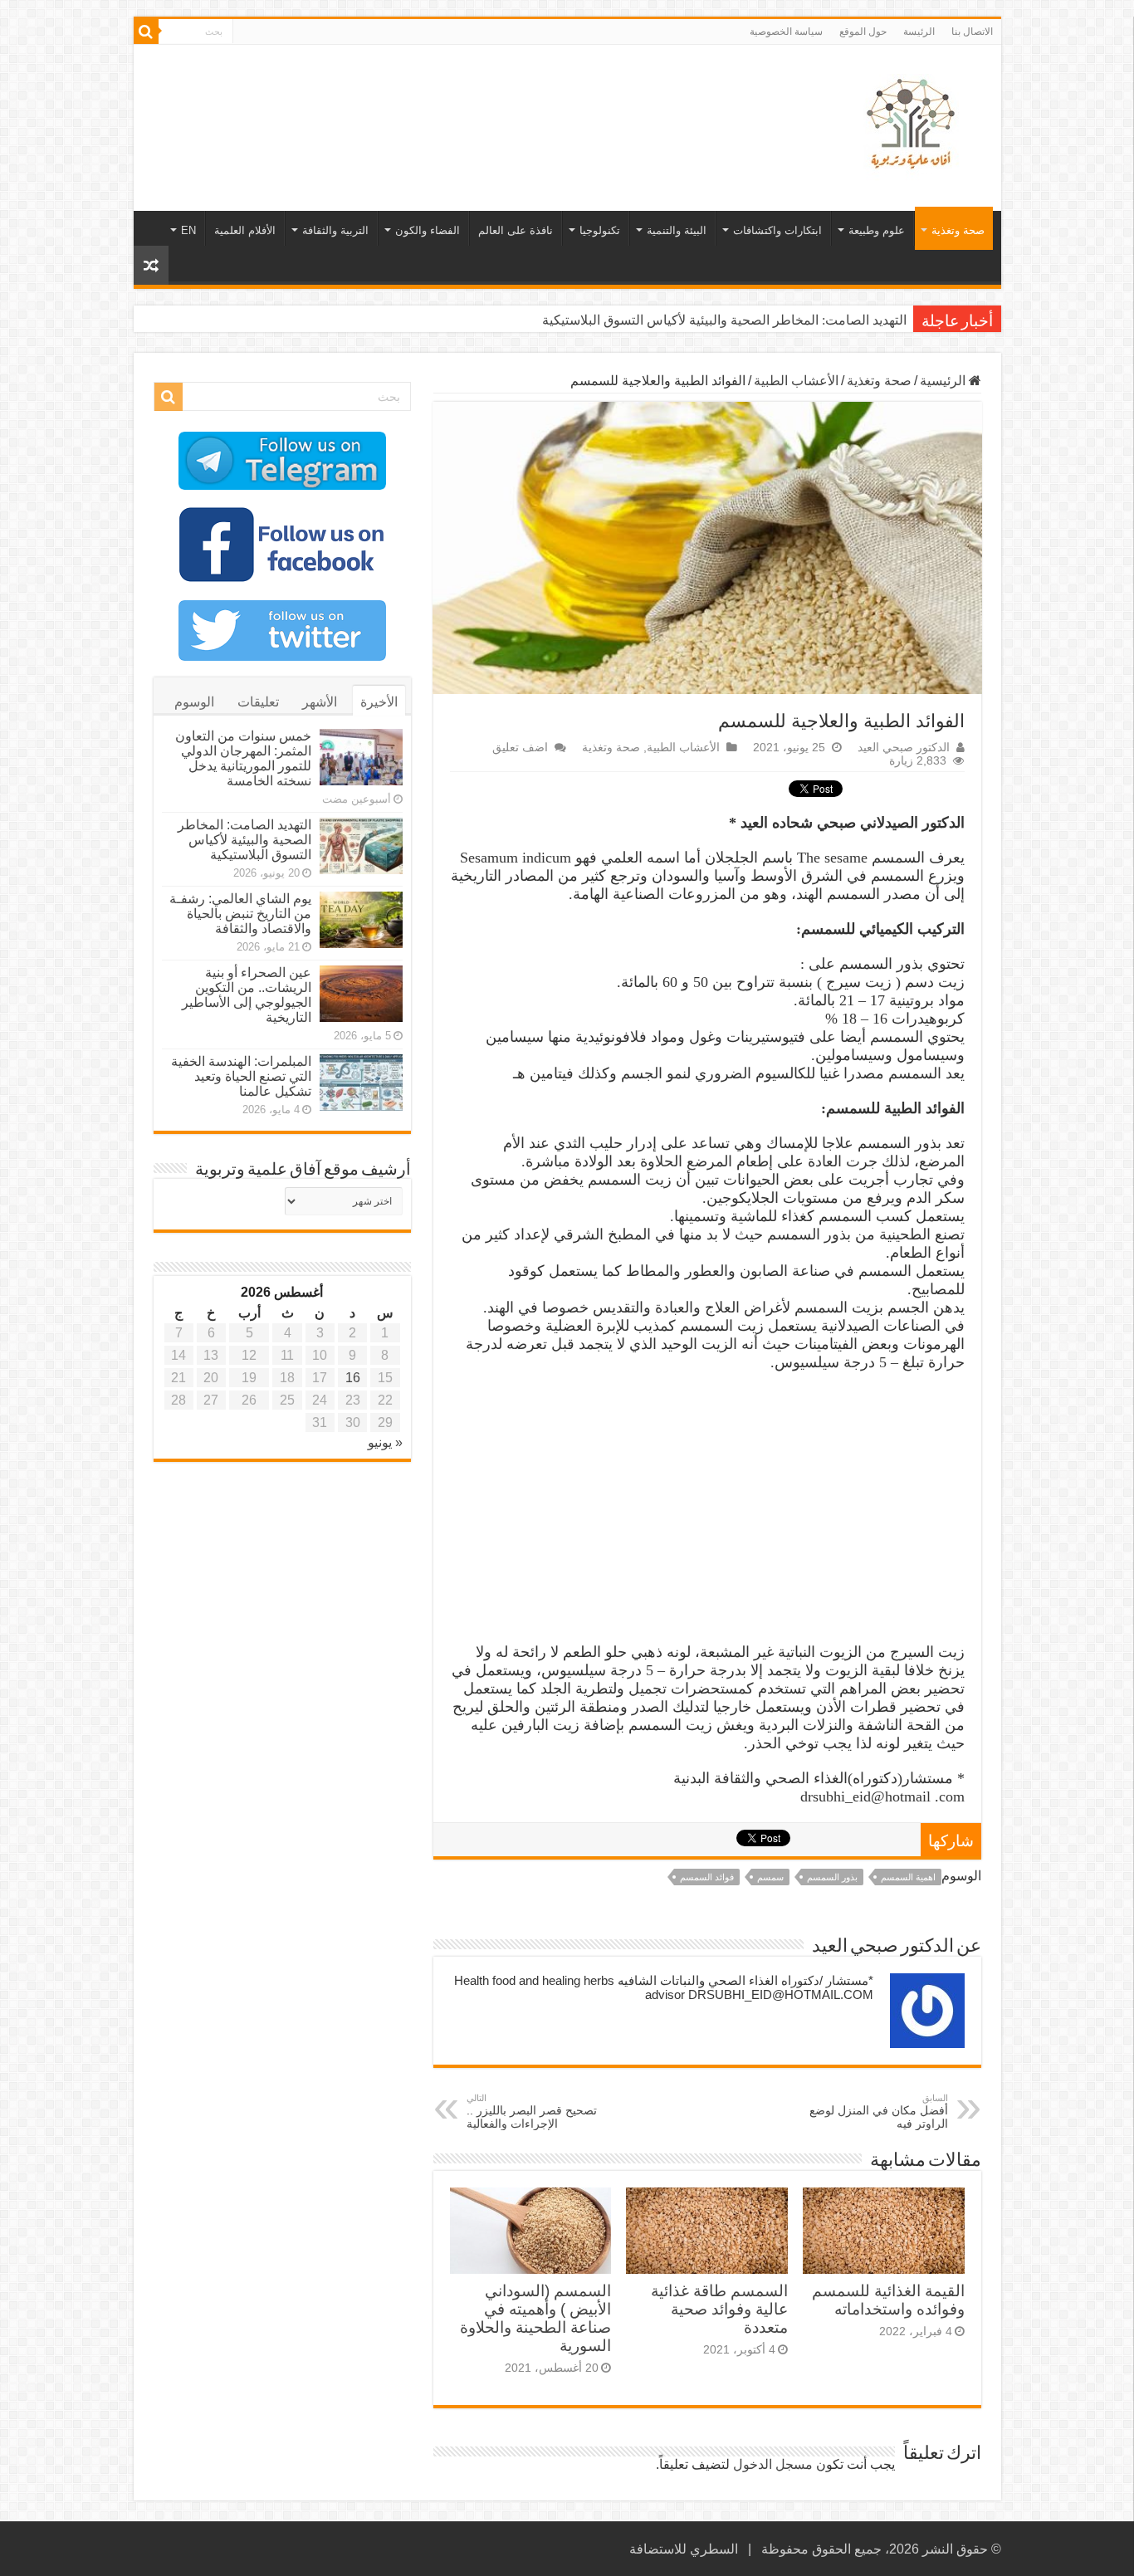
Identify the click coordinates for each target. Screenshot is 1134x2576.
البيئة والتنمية (677, 230)
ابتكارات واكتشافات (777, 230)
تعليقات (258, 702)
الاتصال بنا (972, 32)
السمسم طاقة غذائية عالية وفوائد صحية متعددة (719, 2309)
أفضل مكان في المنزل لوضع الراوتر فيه (879, 2112)
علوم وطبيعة (877, 230)
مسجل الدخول (773, 2464)
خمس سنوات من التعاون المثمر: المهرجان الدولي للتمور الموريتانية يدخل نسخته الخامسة (243, 758)
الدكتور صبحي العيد (904, 748)
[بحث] (146, 32)
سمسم (770, 1877)
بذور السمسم (832, 1877)
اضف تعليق (520, 748)
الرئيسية (944, 381)
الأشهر (320, 702)
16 (353, 1378)
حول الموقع (863, 32)
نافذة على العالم (516, 230)
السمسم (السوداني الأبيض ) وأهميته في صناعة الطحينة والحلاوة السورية (535, 2318)
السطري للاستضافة (684, 2549)
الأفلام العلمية (245, 230)
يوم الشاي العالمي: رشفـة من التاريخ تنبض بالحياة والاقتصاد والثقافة (240, 914)
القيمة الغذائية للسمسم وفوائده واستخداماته (888, 2300)
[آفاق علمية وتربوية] (914, 125)
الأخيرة (379, 702)
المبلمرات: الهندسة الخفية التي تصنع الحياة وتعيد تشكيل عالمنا (241, 1076)
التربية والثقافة (335, 230)
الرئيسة (919, 32)
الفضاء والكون (428, 230)
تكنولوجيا (600, 230)
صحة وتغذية (958, 230)
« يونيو (385, 1442)
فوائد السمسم (707, 1877)
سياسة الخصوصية (786, 32)
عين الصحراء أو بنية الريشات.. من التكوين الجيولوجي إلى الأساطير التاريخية (247, 995)
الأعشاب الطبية (796, 381)
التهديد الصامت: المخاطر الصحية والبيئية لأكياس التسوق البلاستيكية (724, 320)
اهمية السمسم (908, 1877)
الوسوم (194, 702)
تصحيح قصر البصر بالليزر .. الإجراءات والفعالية (532, 2112)
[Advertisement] (448, 99)
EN (188, 230)
